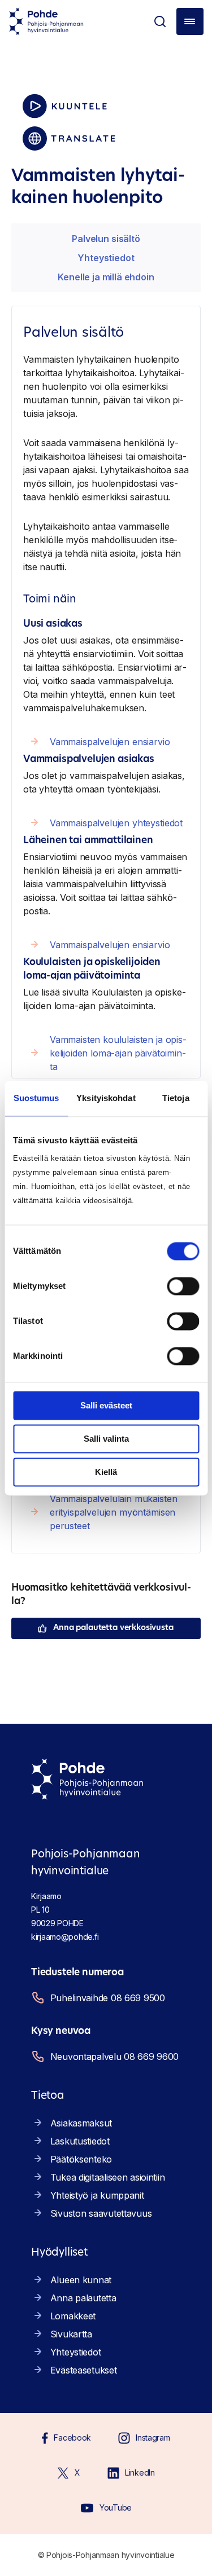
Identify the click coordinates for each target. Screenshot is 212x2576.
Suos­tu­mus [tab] (36, 1098)
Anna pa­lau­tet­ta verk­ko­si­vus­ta (113, 1628)
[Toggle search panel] (160, 21)
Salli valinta (106, 1439)
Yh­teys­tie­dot (106, 258)
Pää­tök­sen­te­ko (81, 2159)
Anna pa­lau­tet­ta (83, 2298)
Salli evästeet (106, 1405)
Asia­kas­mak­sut (81, 2123)
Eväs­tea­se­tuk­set (84, 2370)
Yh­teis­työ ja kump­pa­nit (97, 2195)
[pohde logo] (46, 21)
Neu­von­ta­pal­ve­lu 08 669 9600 (114, 2057)
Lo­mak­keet (73, 2316)
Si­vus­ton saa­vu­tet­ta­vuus (101, 2213)
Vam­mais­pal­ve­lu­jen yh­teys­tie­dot (116, 823)
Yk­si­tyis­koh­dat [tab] (106, 1098)
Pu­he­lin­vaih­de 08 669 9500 (108, 1998)
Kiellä (106, 1472)
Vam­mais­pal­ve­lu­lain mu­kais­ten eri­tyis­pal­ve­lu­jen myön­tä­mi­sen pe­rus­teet (114, 1512)
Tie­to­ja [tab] (176, 1098)
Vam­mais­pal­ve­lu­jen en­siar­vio (110, 742)
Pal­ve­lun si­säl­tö (106, 239)
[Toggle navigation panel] (190, 21)
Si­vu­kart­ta (71, 2334)
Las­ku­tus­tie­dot (80, 2141)
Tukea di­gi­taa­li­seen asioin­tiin (108, 2177)
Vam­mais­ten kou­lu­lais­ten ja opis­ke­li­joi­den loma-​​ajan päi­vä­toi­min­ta (118, 1053)
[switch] (183, 1286)
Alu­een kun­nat (81, 2280)
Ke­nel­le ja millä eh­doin (106, 277)
